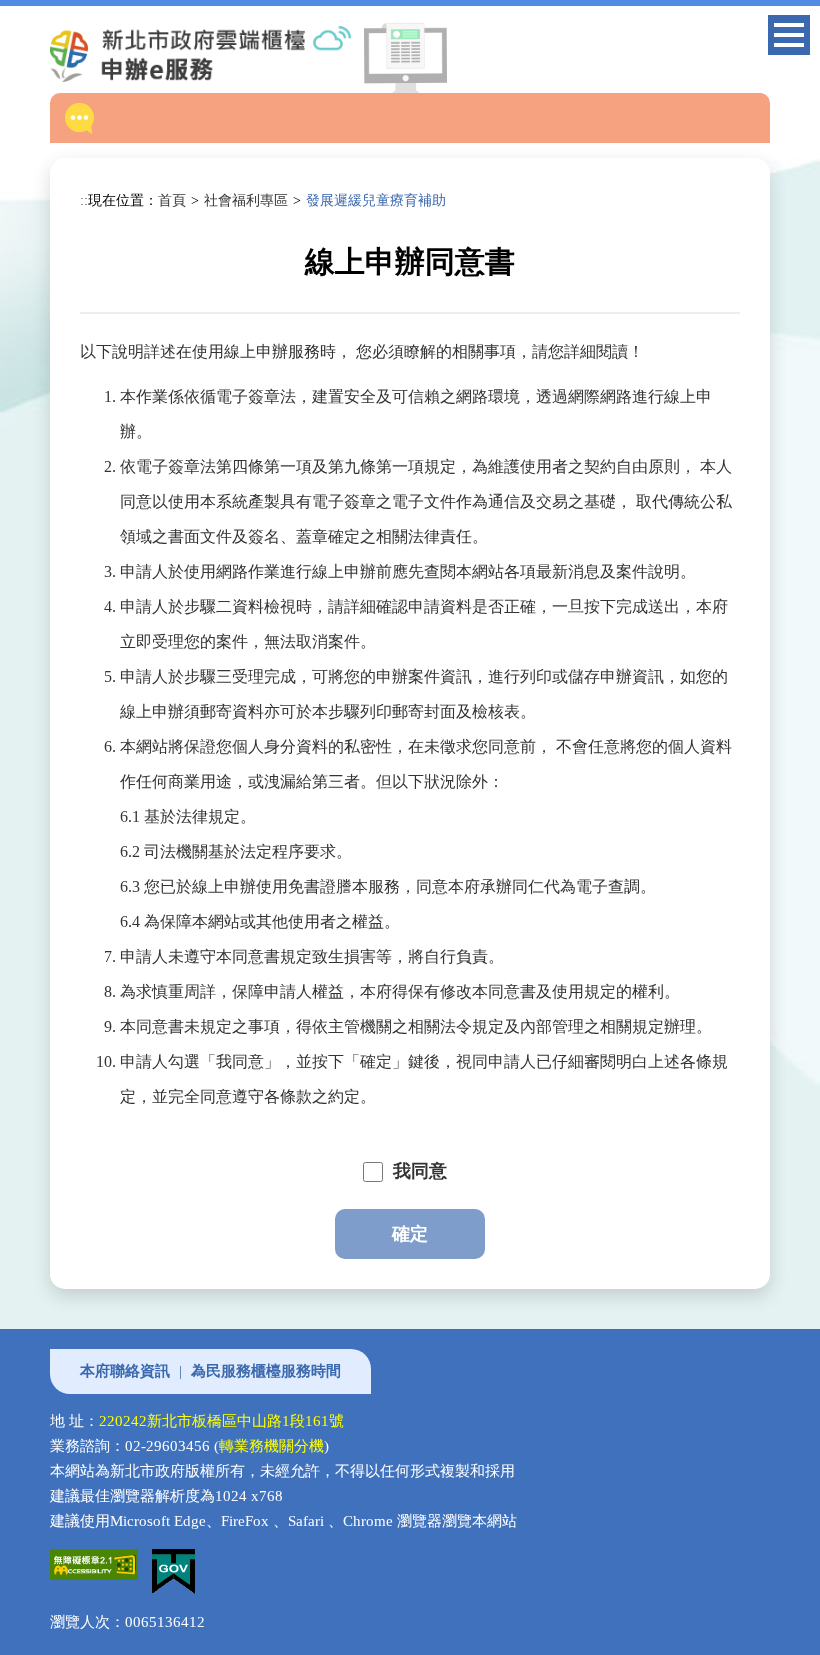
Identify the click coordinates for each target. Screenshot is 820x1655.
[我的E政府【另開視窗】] (178, 1561)
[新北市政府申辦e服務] (217, 54)
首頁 (172, 200)
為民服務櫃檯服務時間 (266, 1371)
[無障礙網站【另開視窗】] (101, 1561)
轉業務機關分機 (271, 1446)
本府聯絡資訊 (125, 1371)
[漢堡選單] (789, 38)
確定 (410, 1234)
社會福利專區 (246, 200)
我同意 (420, 1171)
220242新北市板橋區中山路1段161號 (221, 1421)
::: (86, 200)
